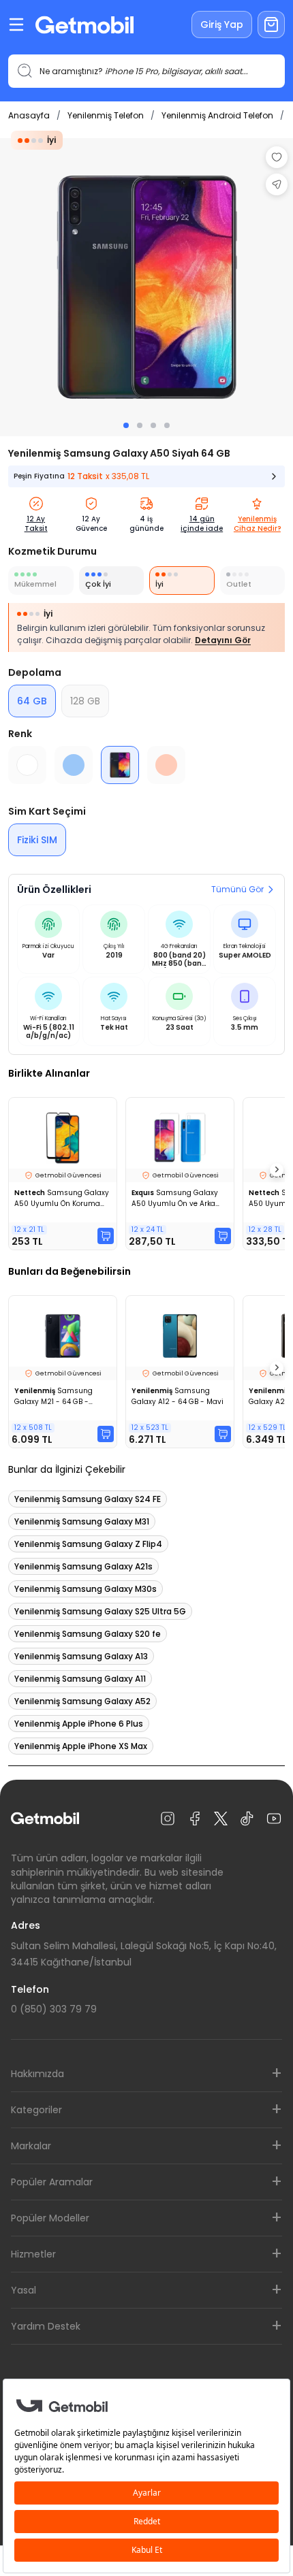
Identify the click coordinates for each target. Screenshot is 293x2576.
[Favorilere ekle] (277, 157)
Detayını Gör (223, 640)
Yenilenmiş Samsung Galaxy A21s (83, 1566)
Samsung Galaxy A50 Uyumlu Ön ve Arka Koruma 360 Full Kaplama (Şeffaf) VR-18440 (178, 1199)
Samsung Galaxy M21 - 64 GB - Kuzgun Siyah (53, 1397)
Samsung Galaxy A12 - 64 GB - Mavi (178, 1396)
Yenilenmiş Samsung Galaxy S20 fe (88, 1634)
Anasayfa (29, 115)
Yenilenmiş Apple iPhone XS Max (81, 1746)
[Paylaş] (277, 184)
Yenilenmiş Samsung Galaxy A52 (82, 1701)
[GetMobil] (84, 25)
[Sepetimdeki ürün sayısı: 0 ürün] (271, 25)
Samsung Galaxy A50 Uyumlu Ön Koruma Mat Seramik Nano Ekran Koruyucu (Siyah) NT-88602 (62, 1199)
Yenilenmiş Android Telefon (217, 115)
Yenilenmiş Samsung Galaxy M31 (82, 1521)
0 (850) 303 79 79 (54, 2009)
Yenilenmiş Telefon (106, 115)
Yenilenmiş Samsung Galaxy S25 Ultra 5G (100, 1611)
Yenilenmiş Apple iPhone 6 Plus (79, 1724)
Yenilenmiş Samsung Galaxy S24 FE (88, 1499)
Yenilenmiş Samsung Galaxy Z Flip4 (88, 1544)
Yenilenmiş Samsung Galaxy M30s (86, 1589)
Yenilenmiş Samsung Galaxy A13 (81, 1656)
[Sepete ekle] (106, 1236)
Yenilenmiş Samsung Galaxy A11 (80, 1679)
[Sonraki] (277, 1170)
